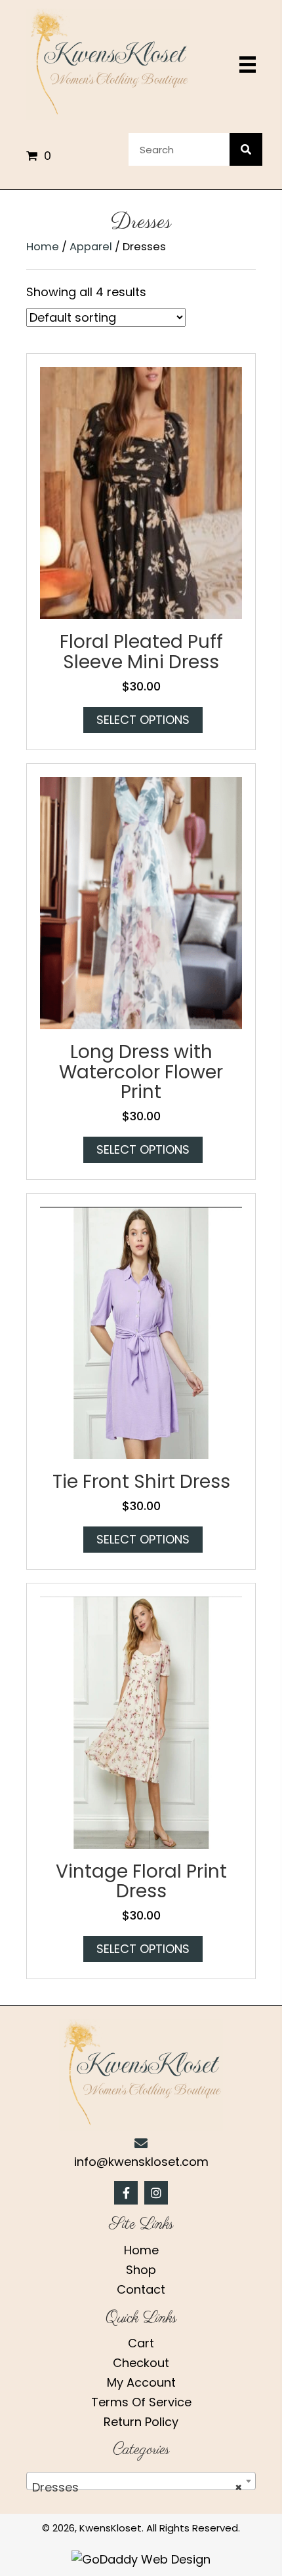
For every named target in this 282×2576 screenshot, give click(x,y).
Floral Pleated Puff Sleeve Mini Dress (141, 652)
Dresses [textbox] (137, 2487)
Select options (143, 720)
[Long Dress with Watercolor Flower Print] (141, 902)
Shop (141, 2270)
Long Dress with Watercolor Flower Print (141, 1072)
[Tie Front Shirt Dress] (141, 1332)
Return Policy (141, 2422)
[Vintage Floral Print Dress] (141, 1721)
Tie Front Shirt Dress (141, 1482)
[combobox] (141, 2481)
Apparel (91, 247)
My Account (141, 2382)
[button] (126, 2193)
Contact (141, 2289)
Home (43, 247)
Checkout (141, 2363)
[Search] (246, 149)
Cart (141, 2343)
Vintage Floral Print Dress (141, 1882)
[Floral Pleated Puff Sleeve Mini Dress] (141, 492)
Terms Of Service (141, 2402)
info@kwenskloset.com (141, 2162)
